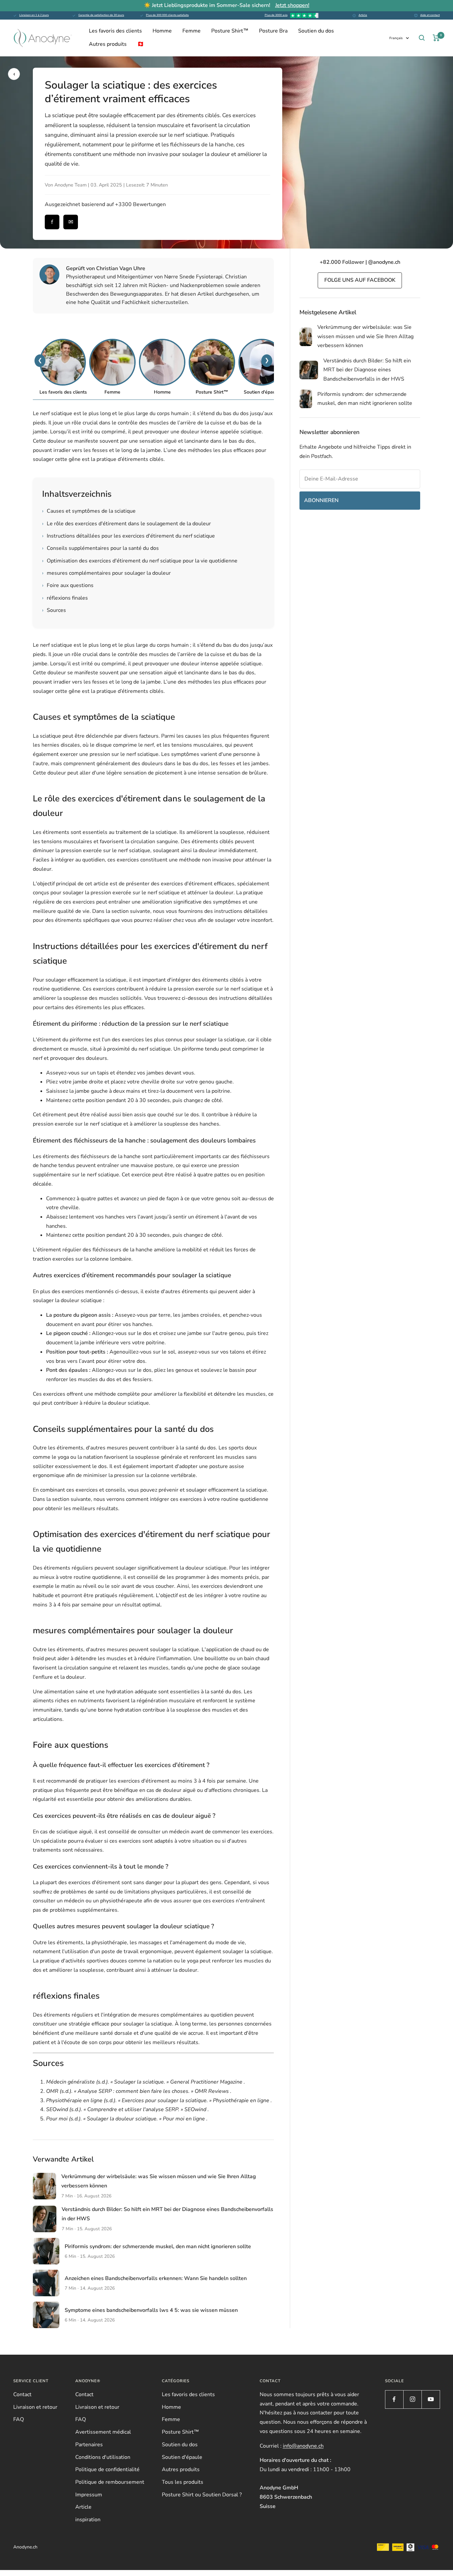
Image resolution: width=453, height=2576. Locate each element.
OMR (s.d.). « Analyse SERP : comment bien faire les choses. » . (139, 2091)
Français (396, 38)
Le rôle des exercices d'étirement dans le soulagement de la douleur (127, 524)
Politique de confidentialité (107, 2469)
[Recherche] (422, 38)
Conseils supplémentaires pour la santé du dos (100, 548)
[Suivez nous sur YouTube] (431, 2399)
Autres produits (108, 44)
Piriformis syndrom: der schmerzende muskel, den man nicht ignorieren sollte (158, 2246)
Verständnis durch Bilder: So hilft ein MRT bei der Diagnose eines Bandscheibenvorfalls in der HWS (367, 370)
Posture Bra (273, 31)
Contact (22, 2394)
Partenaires (89, 2445)
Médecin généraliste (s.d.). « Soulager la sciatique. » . (146, 2082)
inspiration (88, 2520)
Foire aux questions (68, 585)
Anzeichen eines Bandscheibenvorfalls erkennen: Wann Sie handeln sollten (156, 2278)
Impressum (89, 2495)
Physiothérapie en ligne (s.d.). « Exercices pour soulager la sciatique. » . (159, 2100)
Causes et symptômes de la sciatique (89, 511)
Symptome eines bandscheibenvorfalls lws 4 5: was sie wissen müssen (151, 2310)
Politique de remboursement (110, 2482)
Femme (192, 31)
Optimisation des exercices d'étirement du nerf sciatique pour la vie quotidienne (140, 561)
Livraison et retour (35, 2407)
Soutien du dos (316, 31)
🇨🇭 (141, 44)
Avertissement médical (103, 2432)
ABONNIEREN (321, 500)
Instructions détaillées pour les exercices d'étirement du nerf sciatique (129, 536)
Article (363, 15)
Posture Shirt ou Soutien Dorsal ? (202, 2495)
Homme (162, 31)
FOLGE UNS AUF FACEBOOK (360, 280)
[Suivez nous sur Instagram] (412, 2399)
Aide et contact (430, 15)
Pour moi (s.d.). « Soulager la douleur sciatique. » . (127, 2119)
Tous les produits (183, 2482)
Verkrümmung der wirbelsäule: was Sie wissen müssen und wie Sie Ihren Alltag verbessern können (365, 336)
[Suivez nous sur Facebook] (394, 2399)
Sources (54, 610)
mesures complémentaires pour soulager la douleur (106, 573)
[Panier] (436, 38)
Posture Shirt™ (230, 31)
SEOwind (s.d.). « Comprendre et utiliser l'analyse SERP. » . (128, 2109)
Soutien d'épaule (182, 2457)
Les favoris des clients (115, 31)
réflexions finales (65, 598)
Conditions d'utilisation (103, 2457)
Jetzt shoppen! (292, 5)
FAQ (19, 2419)
